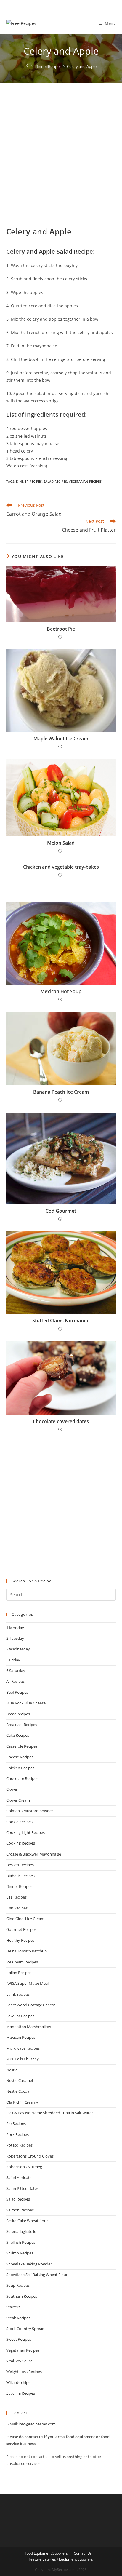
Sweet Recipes (19, 2339)
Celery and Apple (82, 66)
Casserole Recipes (22, 1746)
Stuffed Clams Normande (61, 1321)
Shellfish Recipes (21, 2242)
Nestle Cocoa (18, 2091)
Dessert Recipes (20, 1865)
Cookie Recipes (19, 1822)
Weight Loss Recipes (24, 2372)
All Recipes (15, 1681)
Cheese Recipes (20, 1757)
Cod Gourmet (61, 1211)
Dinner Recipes (29, 481)
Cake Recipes (18, 1735)
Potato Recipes (19, 2145)
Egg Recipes (16, 1897)
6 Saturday (16, 1671)
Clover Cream (18, 1800)
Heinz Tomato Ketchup (27, 1951)
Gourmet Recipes (21, 1929)
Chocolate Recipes (22, 1778)
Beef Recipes (17, 1692)
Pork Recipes (17, 2134)
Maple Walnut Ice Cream (61, 739)
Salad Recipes (55, 481)
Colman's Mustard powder (30, 1811)
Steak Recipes (18, 2318)
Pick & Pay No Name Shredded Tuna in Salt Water (50, 2113)
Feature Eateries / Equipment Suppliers (61, 2559)
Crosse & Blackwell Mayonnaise (34, 1854)
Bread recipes (18, 1714)
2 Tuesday (15, 1638)
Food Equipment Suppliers (46, 2553)
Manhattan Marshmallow (29, 2027)
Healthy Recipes (20, 1940)
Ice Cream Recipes (22, 1962)
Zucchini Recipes (21, 2393)
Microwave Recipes (23, 2048)
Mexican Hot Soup (61, 991)
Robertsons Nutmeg (24, 2167)
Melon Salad (61, 843)
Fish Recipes (17, 1908)
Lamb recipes (18, 1994)
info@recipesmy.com (37, 2424)
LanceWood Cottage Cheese (31, 2005)
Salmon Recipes (20, 2210)
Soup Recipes (18, 2285)
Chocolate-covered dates (61, 1421)
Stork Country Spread (25, 2329)
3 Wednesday (18, 1649)
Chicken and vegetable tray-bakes (61, 867)
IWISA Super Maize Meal (27, 1983)
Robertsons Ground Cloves (30, 2156)
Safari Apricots (19, 2177)
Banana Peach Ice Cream (61, 1092)
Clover (12, 1789)
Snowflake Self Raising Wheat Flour (37, 2275)
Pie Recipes (16, 2123)
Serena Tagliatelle (21, 2231)
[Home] (28, 66)
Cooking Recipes (21, 1843)
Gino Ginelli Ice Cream (25, 1919)
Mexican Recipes (21, 2037)
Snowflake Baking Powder (29, 2264)
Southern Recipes (22, 2296)
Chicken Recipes (20, 1768)
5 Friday (13, 1660)
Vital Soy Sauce (19, 2361)
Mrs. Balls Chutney (23, 2059)
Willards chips (18, 2382)
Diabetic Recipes (20, 1876)
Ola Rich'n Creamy (22, 2102)
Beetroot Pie (61, 629)
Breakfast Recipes (22, 1725)
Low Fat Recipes (20, 2016)
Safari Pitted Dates (22, 2188)
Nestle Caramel (20, 2080)
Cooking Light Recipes (25, 1832)
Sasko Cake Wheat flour (27, 2221)
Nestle (12, 2070)
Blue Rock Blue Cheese (26, 1703)
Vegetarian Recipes (85, 481)
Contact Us (83, 2553)
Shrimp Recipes (20, 2253)
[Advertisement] (61, 162)
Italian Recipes (19, 1973)
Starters (13, 2307)
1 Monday (15, 1628)
